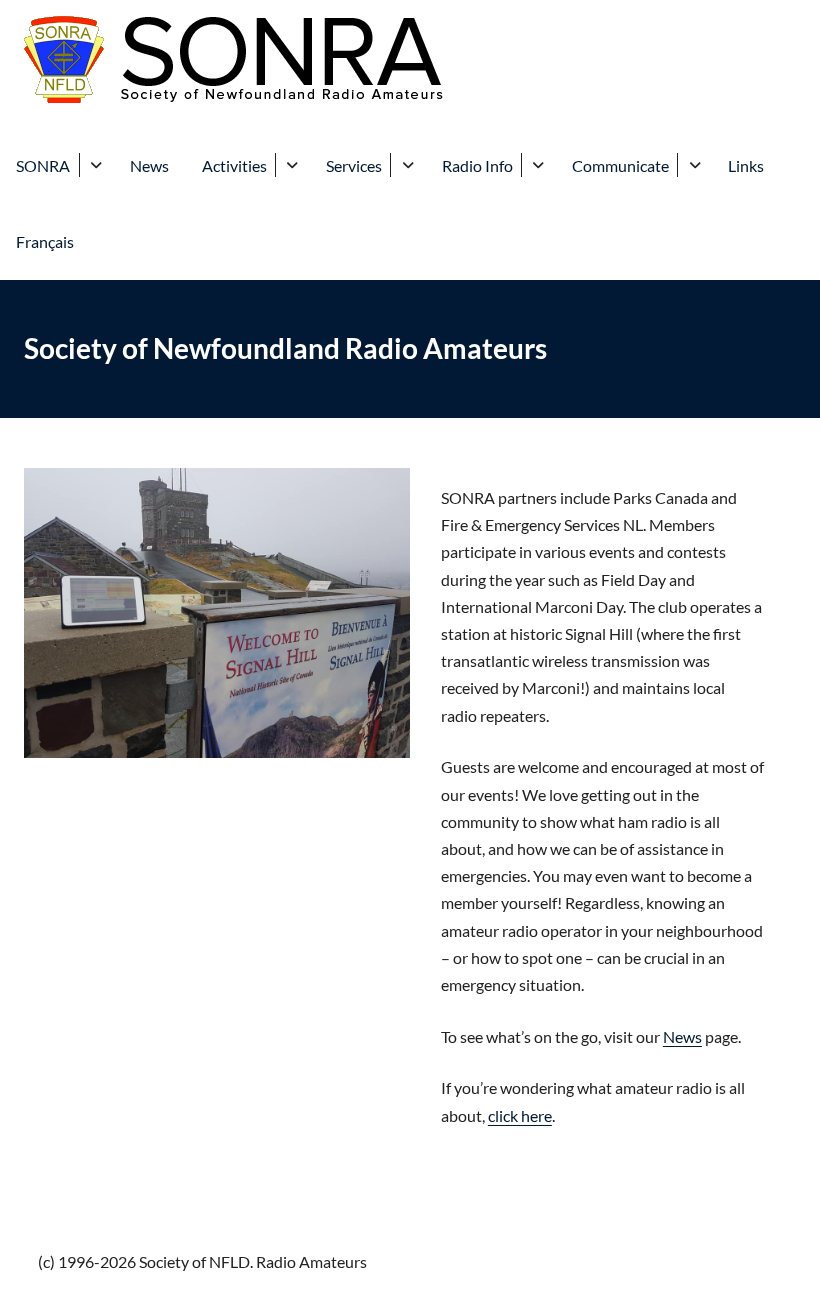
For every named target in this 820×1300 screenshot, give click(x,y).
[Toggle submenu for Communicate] (694, 165)
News (149, 165)
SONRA (43, 165)
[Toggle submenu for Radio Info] (538, 165)
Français (45, 241)
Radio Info (477, 165)
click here (520, 1115)
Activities (234, 165)
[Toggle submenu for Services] (407, 165)
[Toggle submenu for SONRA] (96, 165)
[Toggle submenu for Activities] (292, 165)
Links (746, 165)
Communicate (620, 165)
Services (354, 165)
